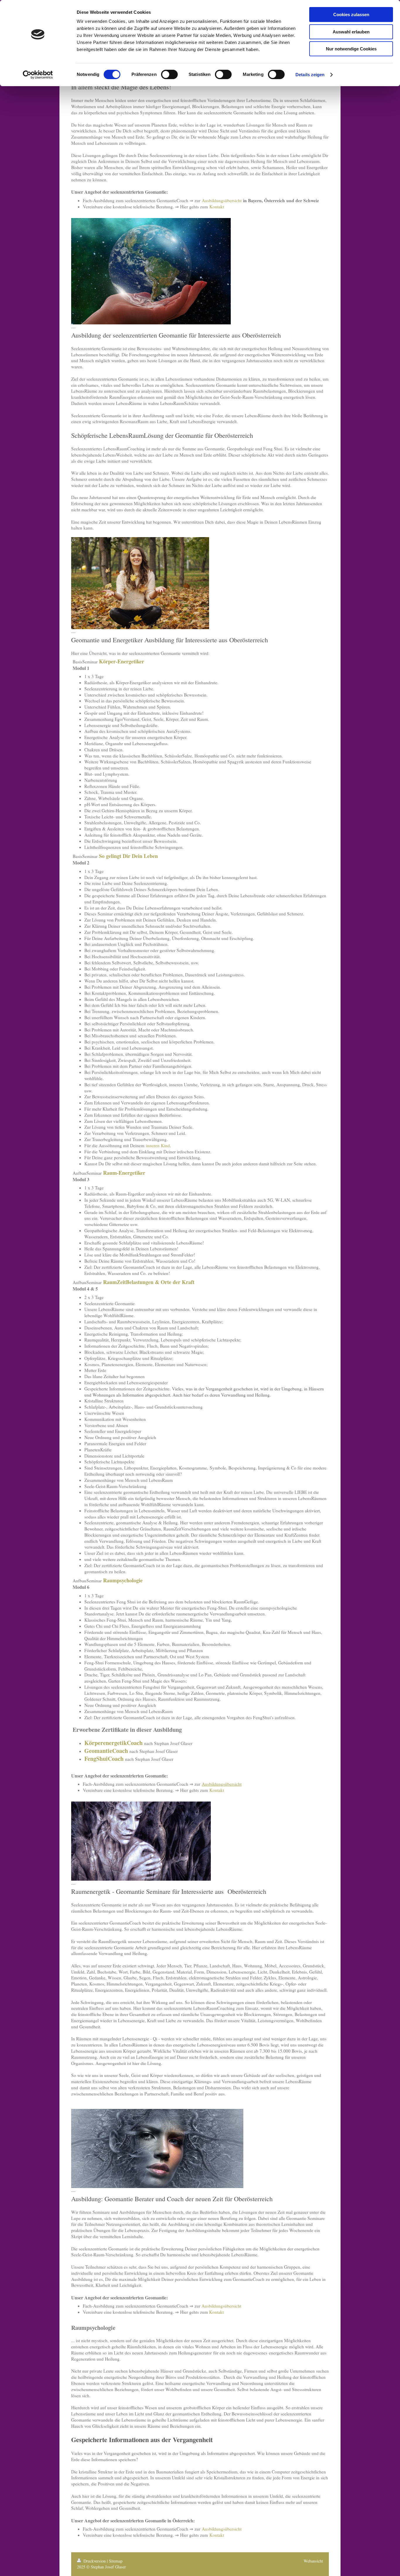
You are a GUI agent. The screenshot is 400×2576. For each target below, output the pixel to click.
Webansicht (313, 2561)
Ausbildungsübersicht (222, 200)
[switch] (169, 74)
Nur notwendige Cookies (351, 49)
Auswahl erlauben (351, 32)
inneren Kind (158, 1145)
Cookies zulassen (351, 15)
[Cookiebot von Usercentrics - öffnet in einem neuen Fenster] (38, 75)
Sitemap (116, 2561)
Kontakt (217, 207)
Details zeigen (310, 75)
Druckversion (95, 2561)
